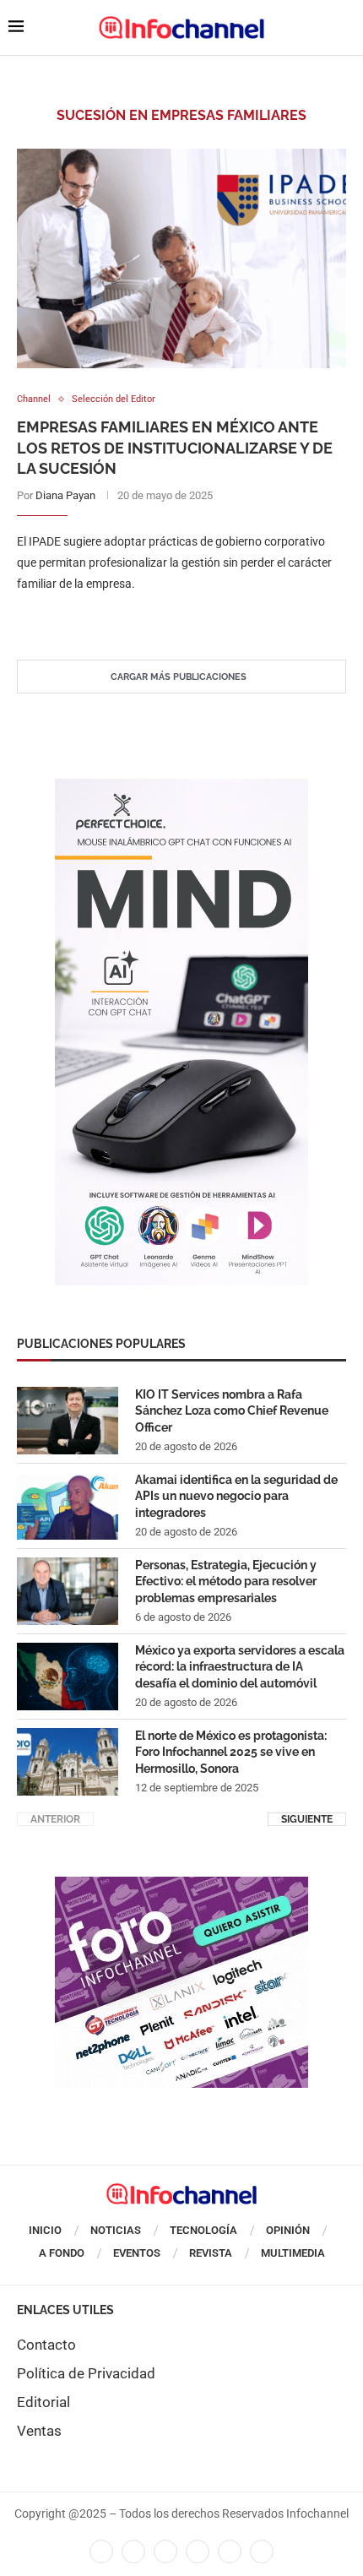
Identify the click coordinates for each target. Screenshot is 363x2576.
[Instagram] (262, 2552)
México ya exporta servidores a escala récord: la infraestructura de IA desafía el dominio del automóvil (240, 1667)
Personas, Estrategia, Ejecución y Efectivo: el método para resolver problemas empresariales (226, 1581)
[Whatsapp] (230, 2552)
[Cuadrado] (181, 1885)
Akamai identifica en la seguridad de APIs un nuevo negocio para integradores (236, 1496)
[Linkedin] (165, 2552)
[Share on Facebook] (165, 619)
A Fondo (62, 2253)
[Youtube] (198, 2552)
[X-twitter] (133, 2552)
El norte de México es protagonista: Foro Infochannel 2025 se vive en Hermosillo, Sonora (231, 1752)
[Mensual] (181, 787)
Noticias (116, 2230)
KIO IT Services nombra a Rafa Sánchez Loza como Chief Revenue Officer (232, 1411)
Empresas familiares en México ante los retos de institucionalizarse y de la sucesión (175, 448)
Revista (211, 2253)
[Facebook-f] (101, 2552)
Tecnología (203, 2230)
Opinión (288, 2230)
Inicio (45, 2230)
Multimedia (293, 2253)
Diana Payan (65, 495)
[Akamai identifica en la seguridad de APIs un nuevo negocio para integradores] (68, 1506)
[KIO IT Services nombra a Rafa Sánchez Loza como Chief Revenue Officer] (68, 1421)
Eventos (137, 2253)
